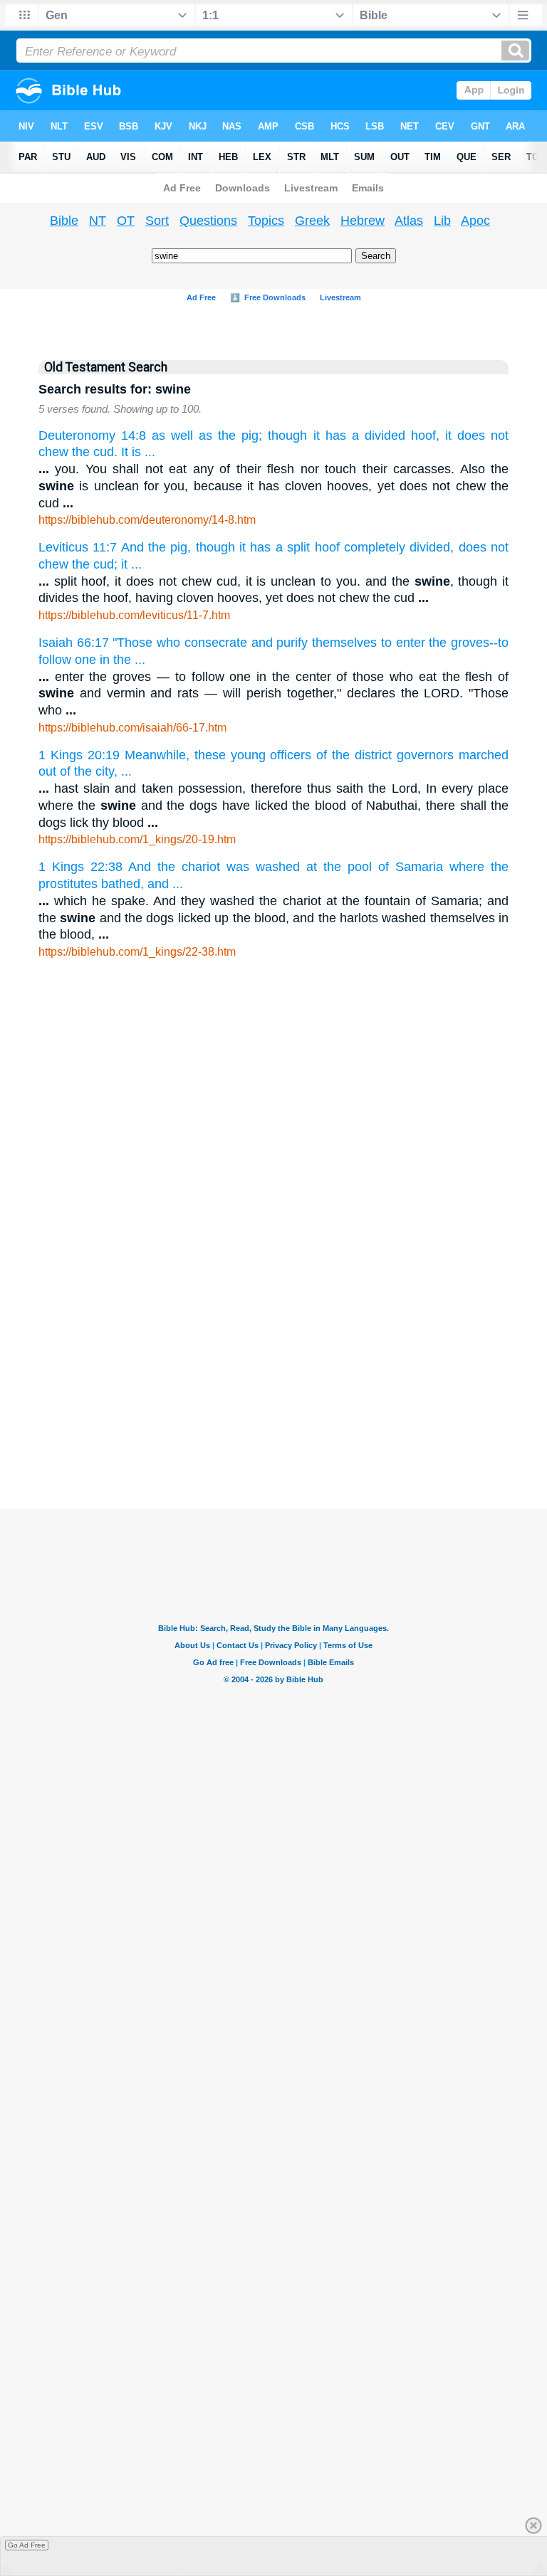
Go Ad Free (27, 2545)
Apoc (475, 221)
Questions (208, 221)
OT (126, 221)
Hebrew (363, 221)
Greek (312, 221)
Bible (64, 221)
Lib (442, 221)
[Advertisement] (273, 1300)
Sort (157, 221)
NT (98, 221)
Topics (266, 221)
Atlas (409, 221)
